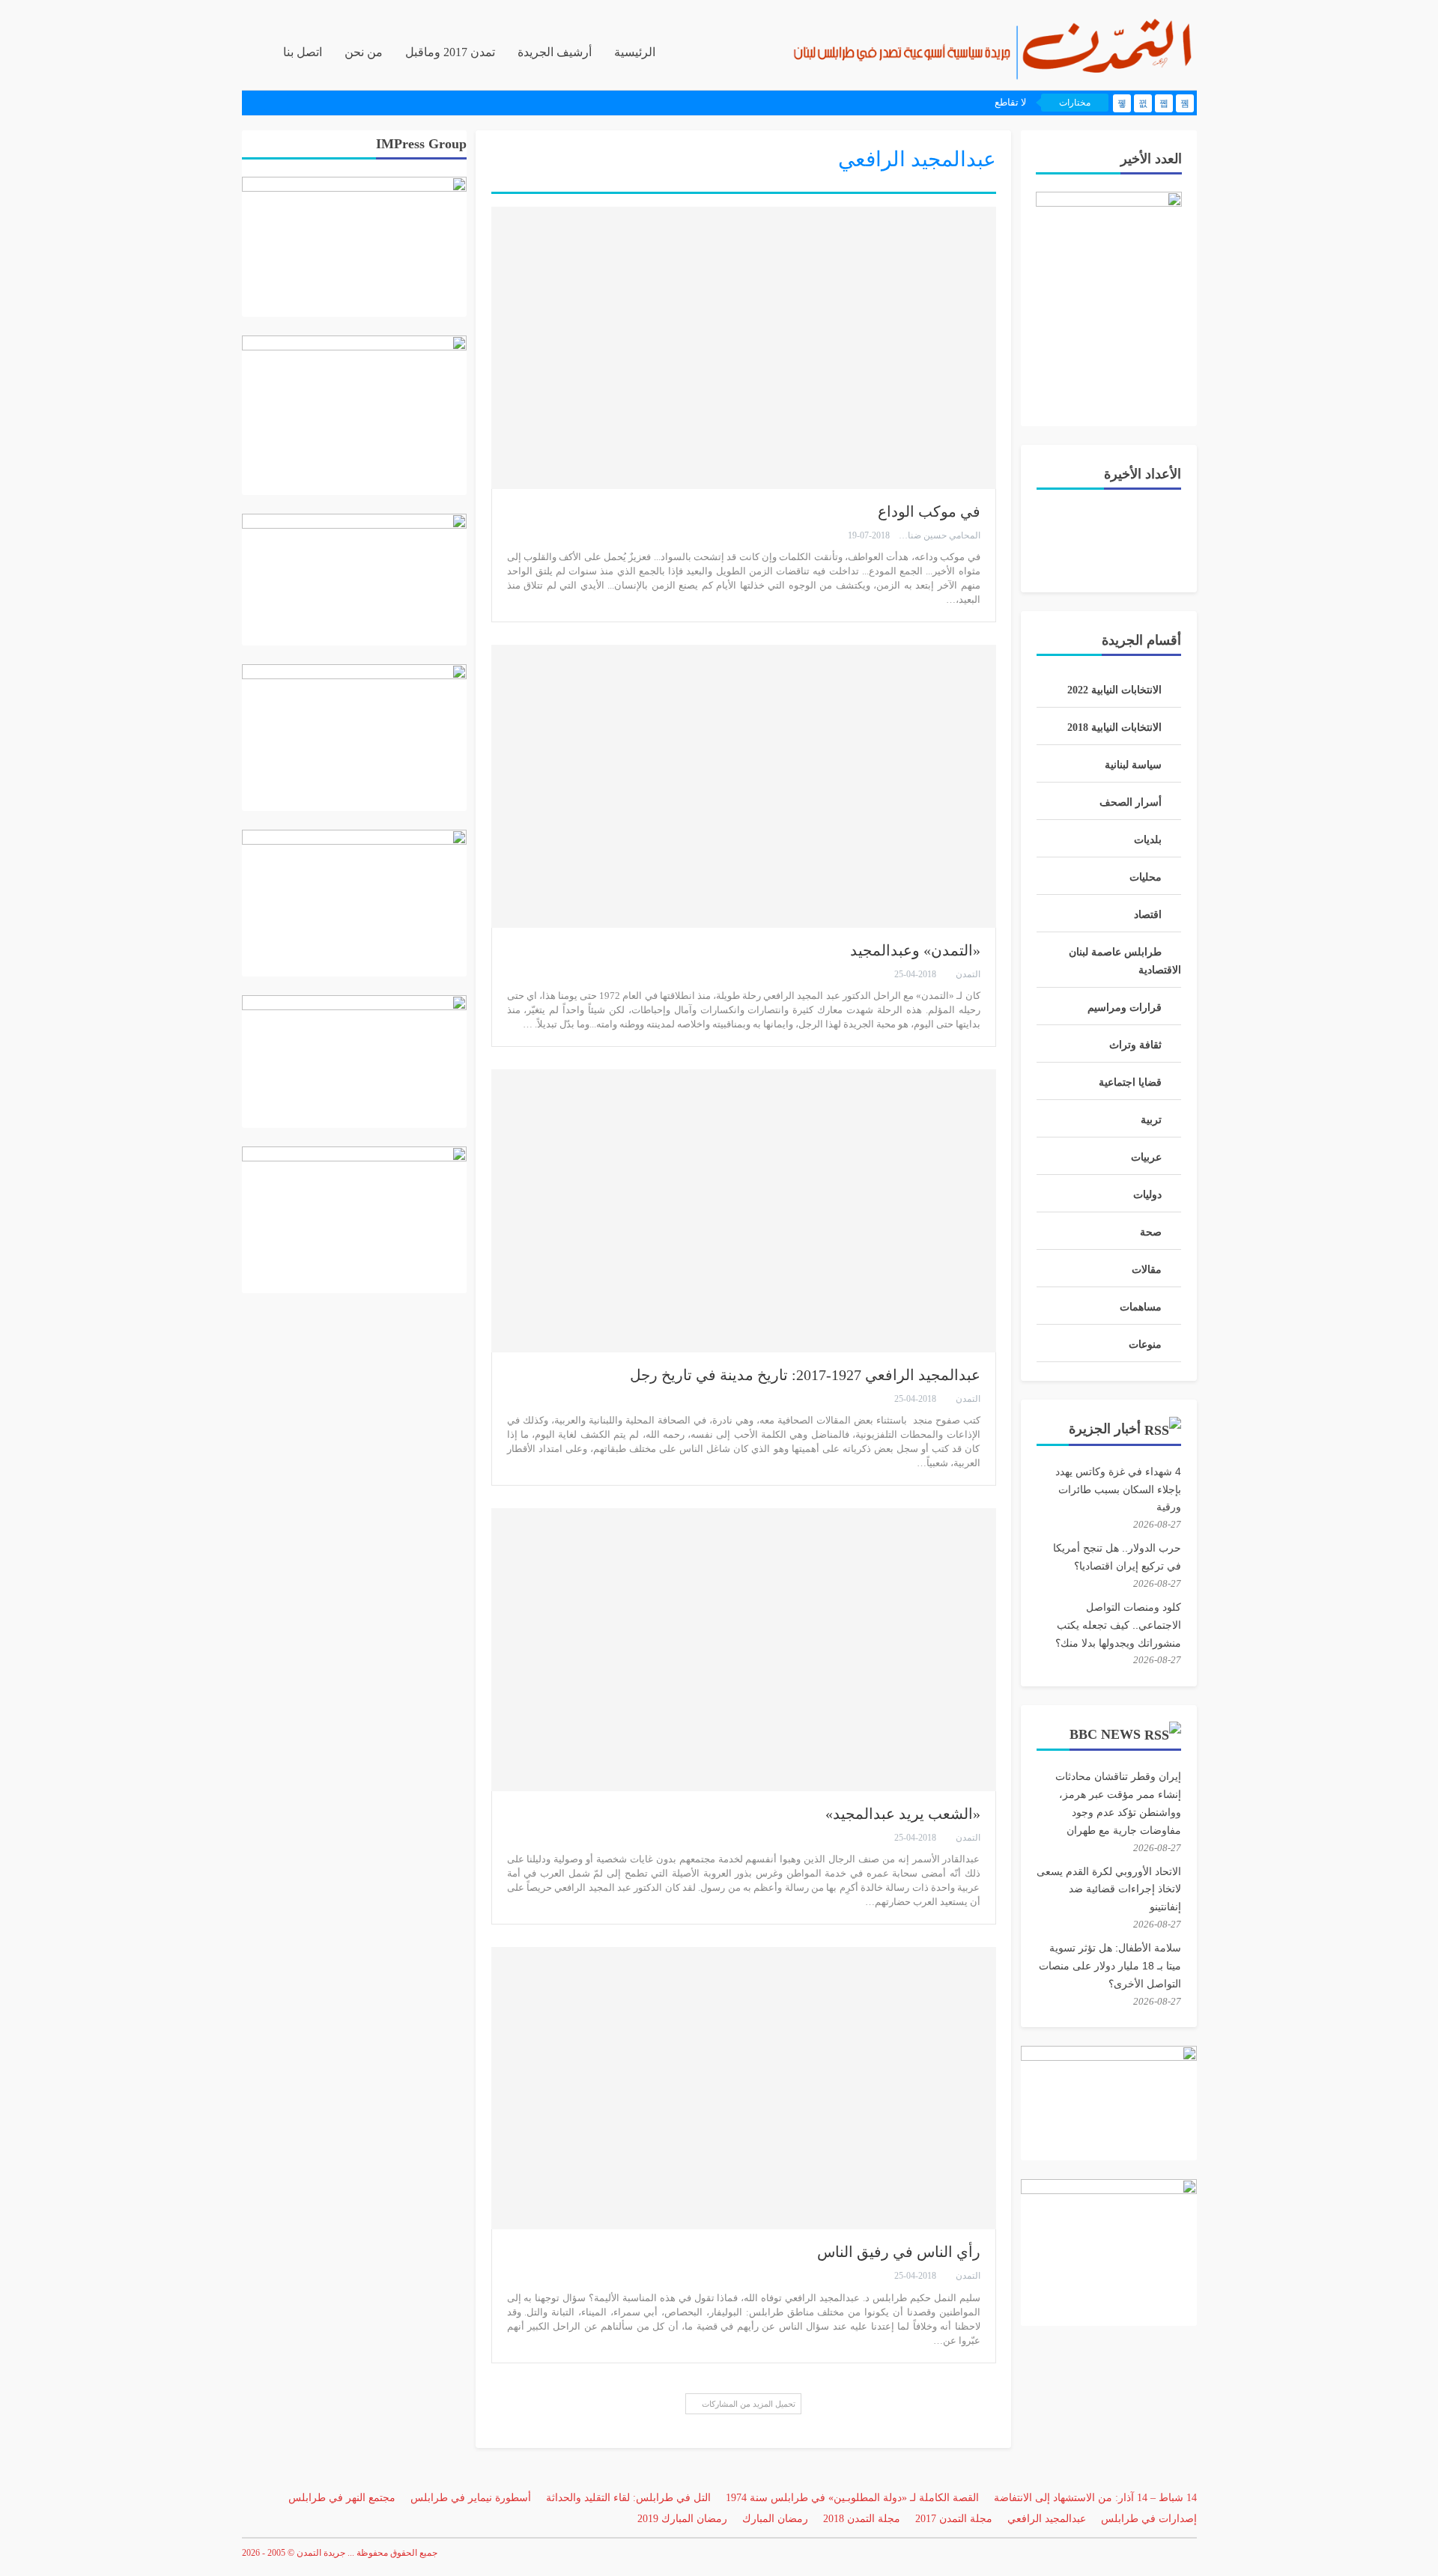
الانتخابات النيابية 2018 (1114, 727)
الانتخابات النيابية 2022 (1114, 690)
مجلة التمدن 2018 (862, 2519)
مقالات (1147, 1270)
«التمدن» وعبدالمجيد (915, 950)
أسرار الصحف (1131, 802)
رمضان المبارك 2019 (682, 2519)
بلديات (1148, 840)
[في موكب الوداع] (744, 348)
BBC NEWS (1105, 1734)
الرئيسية (635, 52)
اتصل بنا (303, 52)
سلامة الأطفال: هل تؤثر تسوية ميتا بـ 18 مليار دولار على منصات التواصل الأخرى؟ (1110, 1966)
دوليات (1147, 1195)
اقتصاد (1148, 915)
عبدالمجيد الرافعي (1047, 2519)
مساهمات (1141, 1307)
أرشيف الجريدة (555, 52)
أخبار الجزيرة (1105, 1429)
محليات (1146, 877)
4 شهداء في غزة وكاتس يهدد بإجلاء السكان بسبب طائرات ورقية (1118, 1489)
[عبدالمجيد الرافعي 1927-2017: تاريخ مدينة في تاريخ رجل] (744, 1210)
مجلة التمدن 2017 (954, 2519)
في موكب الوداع (929, 511)
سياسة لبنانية (1133, 765)
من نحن (364, 52)
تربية (1151, 1120)
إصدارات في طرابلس (1149, 2519)
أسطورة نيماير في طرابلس (471, 2498)
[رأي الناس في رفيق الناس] (744, 2088)
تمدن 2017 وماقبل (450, 52)
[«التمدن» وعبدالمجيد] (744, 786)
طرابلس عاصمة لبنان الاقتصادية (1125, 961)
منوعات (1145, 1345)
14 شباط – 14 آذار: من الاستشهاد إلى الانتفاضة (1095, 2498)
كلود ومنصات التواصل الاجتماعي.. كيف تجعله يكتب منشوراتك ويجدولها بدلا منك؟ (1118, 1625)
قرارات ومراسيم (1125, 1008)
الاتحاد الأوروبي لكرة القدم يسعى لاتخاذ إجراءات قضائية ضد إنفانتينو (1109, 1889)
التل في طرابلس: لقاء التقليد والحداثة (628, 2498)
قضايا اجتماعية (1130, 1082)
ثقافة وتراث (1135, 1045)
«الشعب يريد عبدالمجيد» (903, 1814)
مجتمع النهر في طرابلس (342, 2498)
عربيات (1146, 1157)
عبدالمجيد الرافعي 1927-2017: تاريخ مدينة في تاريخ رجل (805, 1375)
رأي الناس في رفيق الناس (899, 2252)
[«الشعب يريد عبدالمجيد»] (744, 1649)
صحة (1151, 1232)
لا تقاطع (1010, 102)
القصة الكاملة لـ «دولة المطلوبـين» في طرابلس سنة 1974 (852, 2498)
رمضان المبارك (775, 2519)
